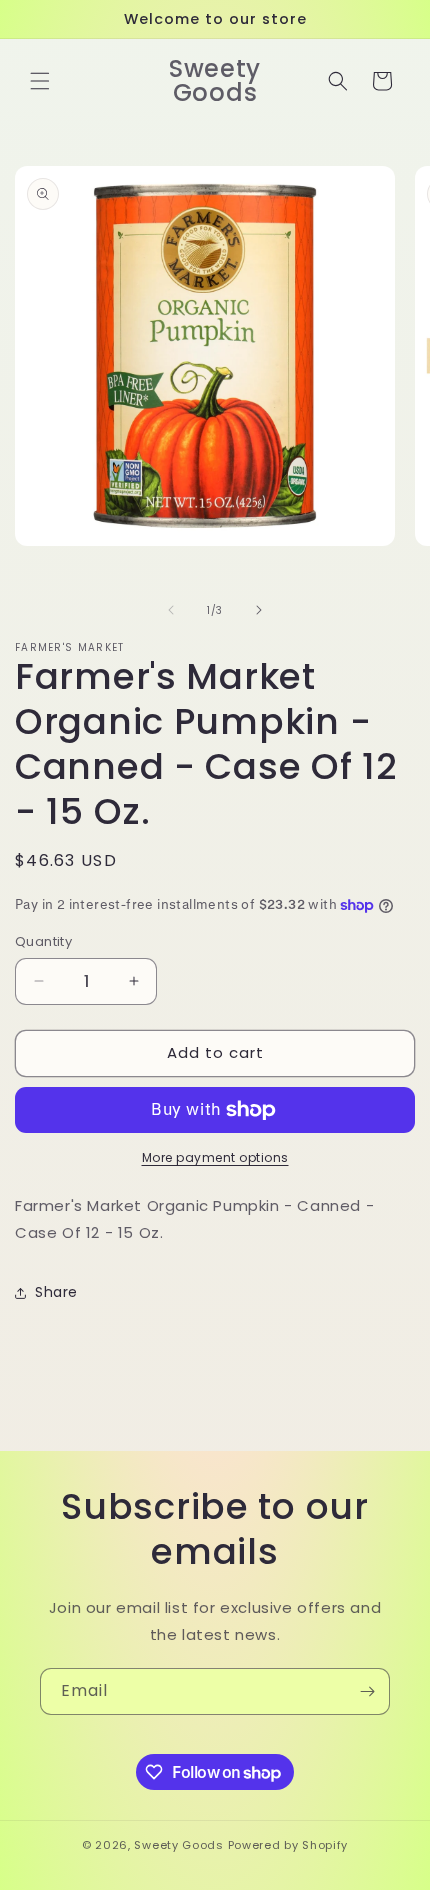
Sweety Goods (178, 1845)
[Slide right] (259, 610)
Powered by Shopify (288, 1845)
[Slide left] (171, 610)
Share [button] (56, 1292)
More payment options (215, 1157)
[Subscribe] (367, 1691)
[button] (40, 81)
